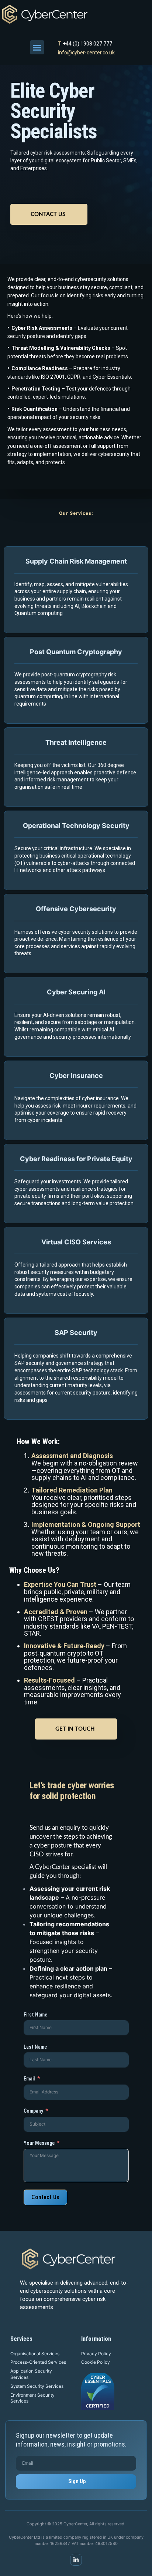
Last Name (35, 2047)
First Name (35, 2015)
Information (96, 2339)
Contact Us (48, 214)
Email (29, 2079)
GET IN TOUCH (75, 1729)
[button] (37, 47)
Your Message (39, 2143)
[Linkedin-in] (76, 2560)
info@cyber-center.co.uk (86, 53)
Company (33, 2111)
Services (21, 2339)
